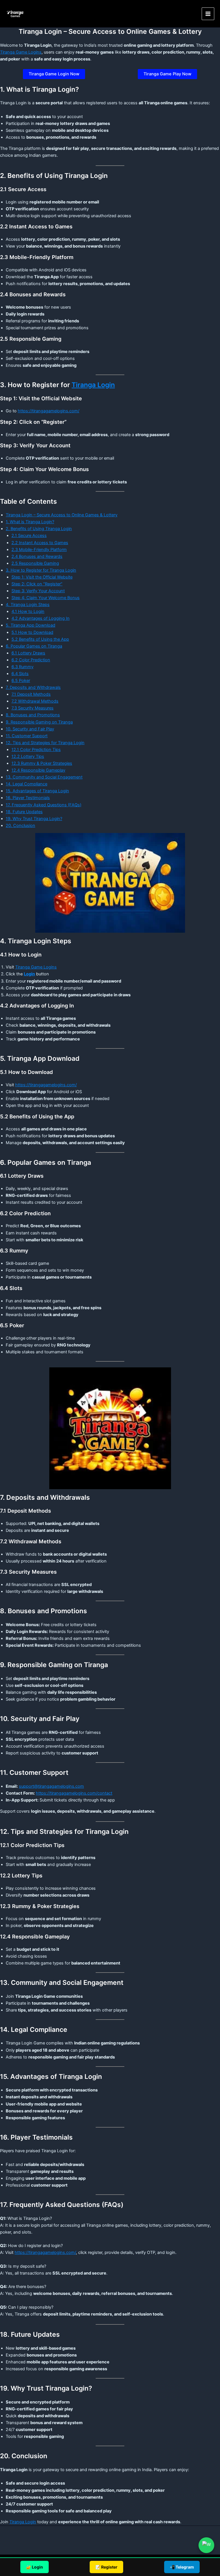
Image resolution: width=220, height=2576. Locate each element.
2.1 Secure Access (29, 536)
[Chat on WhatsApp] (206, 2545)
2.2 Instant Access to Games (40, 543)
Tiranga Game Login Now (54, 74)
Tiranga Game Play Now (167, 74)
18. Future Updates (24, 812)
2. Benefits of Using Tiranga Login (39, 529)
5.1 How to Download (32, 632)
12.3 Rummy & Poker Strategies (42, 763)
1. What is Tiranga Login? (30, 522)
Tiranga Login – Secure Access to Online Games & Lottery (62, 515)
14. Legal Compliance (26, 784)
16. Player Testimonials (28, 798)
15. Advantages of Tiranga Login (37, 791)
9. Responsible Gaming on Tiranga (39, 722)
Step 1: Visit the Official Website (42, 577)
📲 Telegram (182, 2567)
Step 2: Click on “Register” (37, 584)
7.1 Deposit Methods (31, 694)
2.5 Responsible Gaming (35, 563)
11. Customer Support (27, 736)
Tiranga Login (93, 385)
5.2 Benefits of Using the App (40, 639)
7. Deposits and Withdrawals (33, 687)
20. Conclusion (20, 826)
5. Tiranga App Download (31, 625)
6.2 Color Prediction (31, 660)
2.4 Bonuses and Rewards (37, 556)
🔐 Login (35, 2567)
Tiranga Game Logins (21, 52)
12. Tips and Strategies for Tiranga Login (45, 743)
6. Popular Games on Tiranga (34, 646)
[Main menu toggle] (208, 14)
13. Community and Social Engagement (44, 777)
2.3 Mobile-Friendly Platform (39, 550)
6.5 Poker (21, 681)
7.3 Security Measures (33, 708)
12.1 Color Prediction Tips (36, 750)
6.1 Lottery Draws (28, 653)
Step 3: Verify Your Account (38, 591)
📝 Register (106, 2567)
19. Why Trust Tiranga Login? (34, 819)
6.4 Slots (20, 674)
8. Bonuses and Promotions (33, 715)
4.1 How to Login (28, 611)
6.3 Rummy (22, 667)
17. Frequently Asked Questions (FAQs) (44, 805)
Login (29, 974)
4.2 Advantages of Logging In (41, 618)
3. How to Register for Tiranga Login (41, 570)
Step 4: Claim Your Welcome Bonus (46, 598)
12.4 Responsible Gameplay (38, 770)
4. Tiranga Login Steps (28, 605)
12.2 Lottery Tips (28, 756)
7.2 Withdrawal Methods (35, 701)
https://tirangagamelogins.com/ (49, 411)
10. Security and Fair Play (30, 729)
